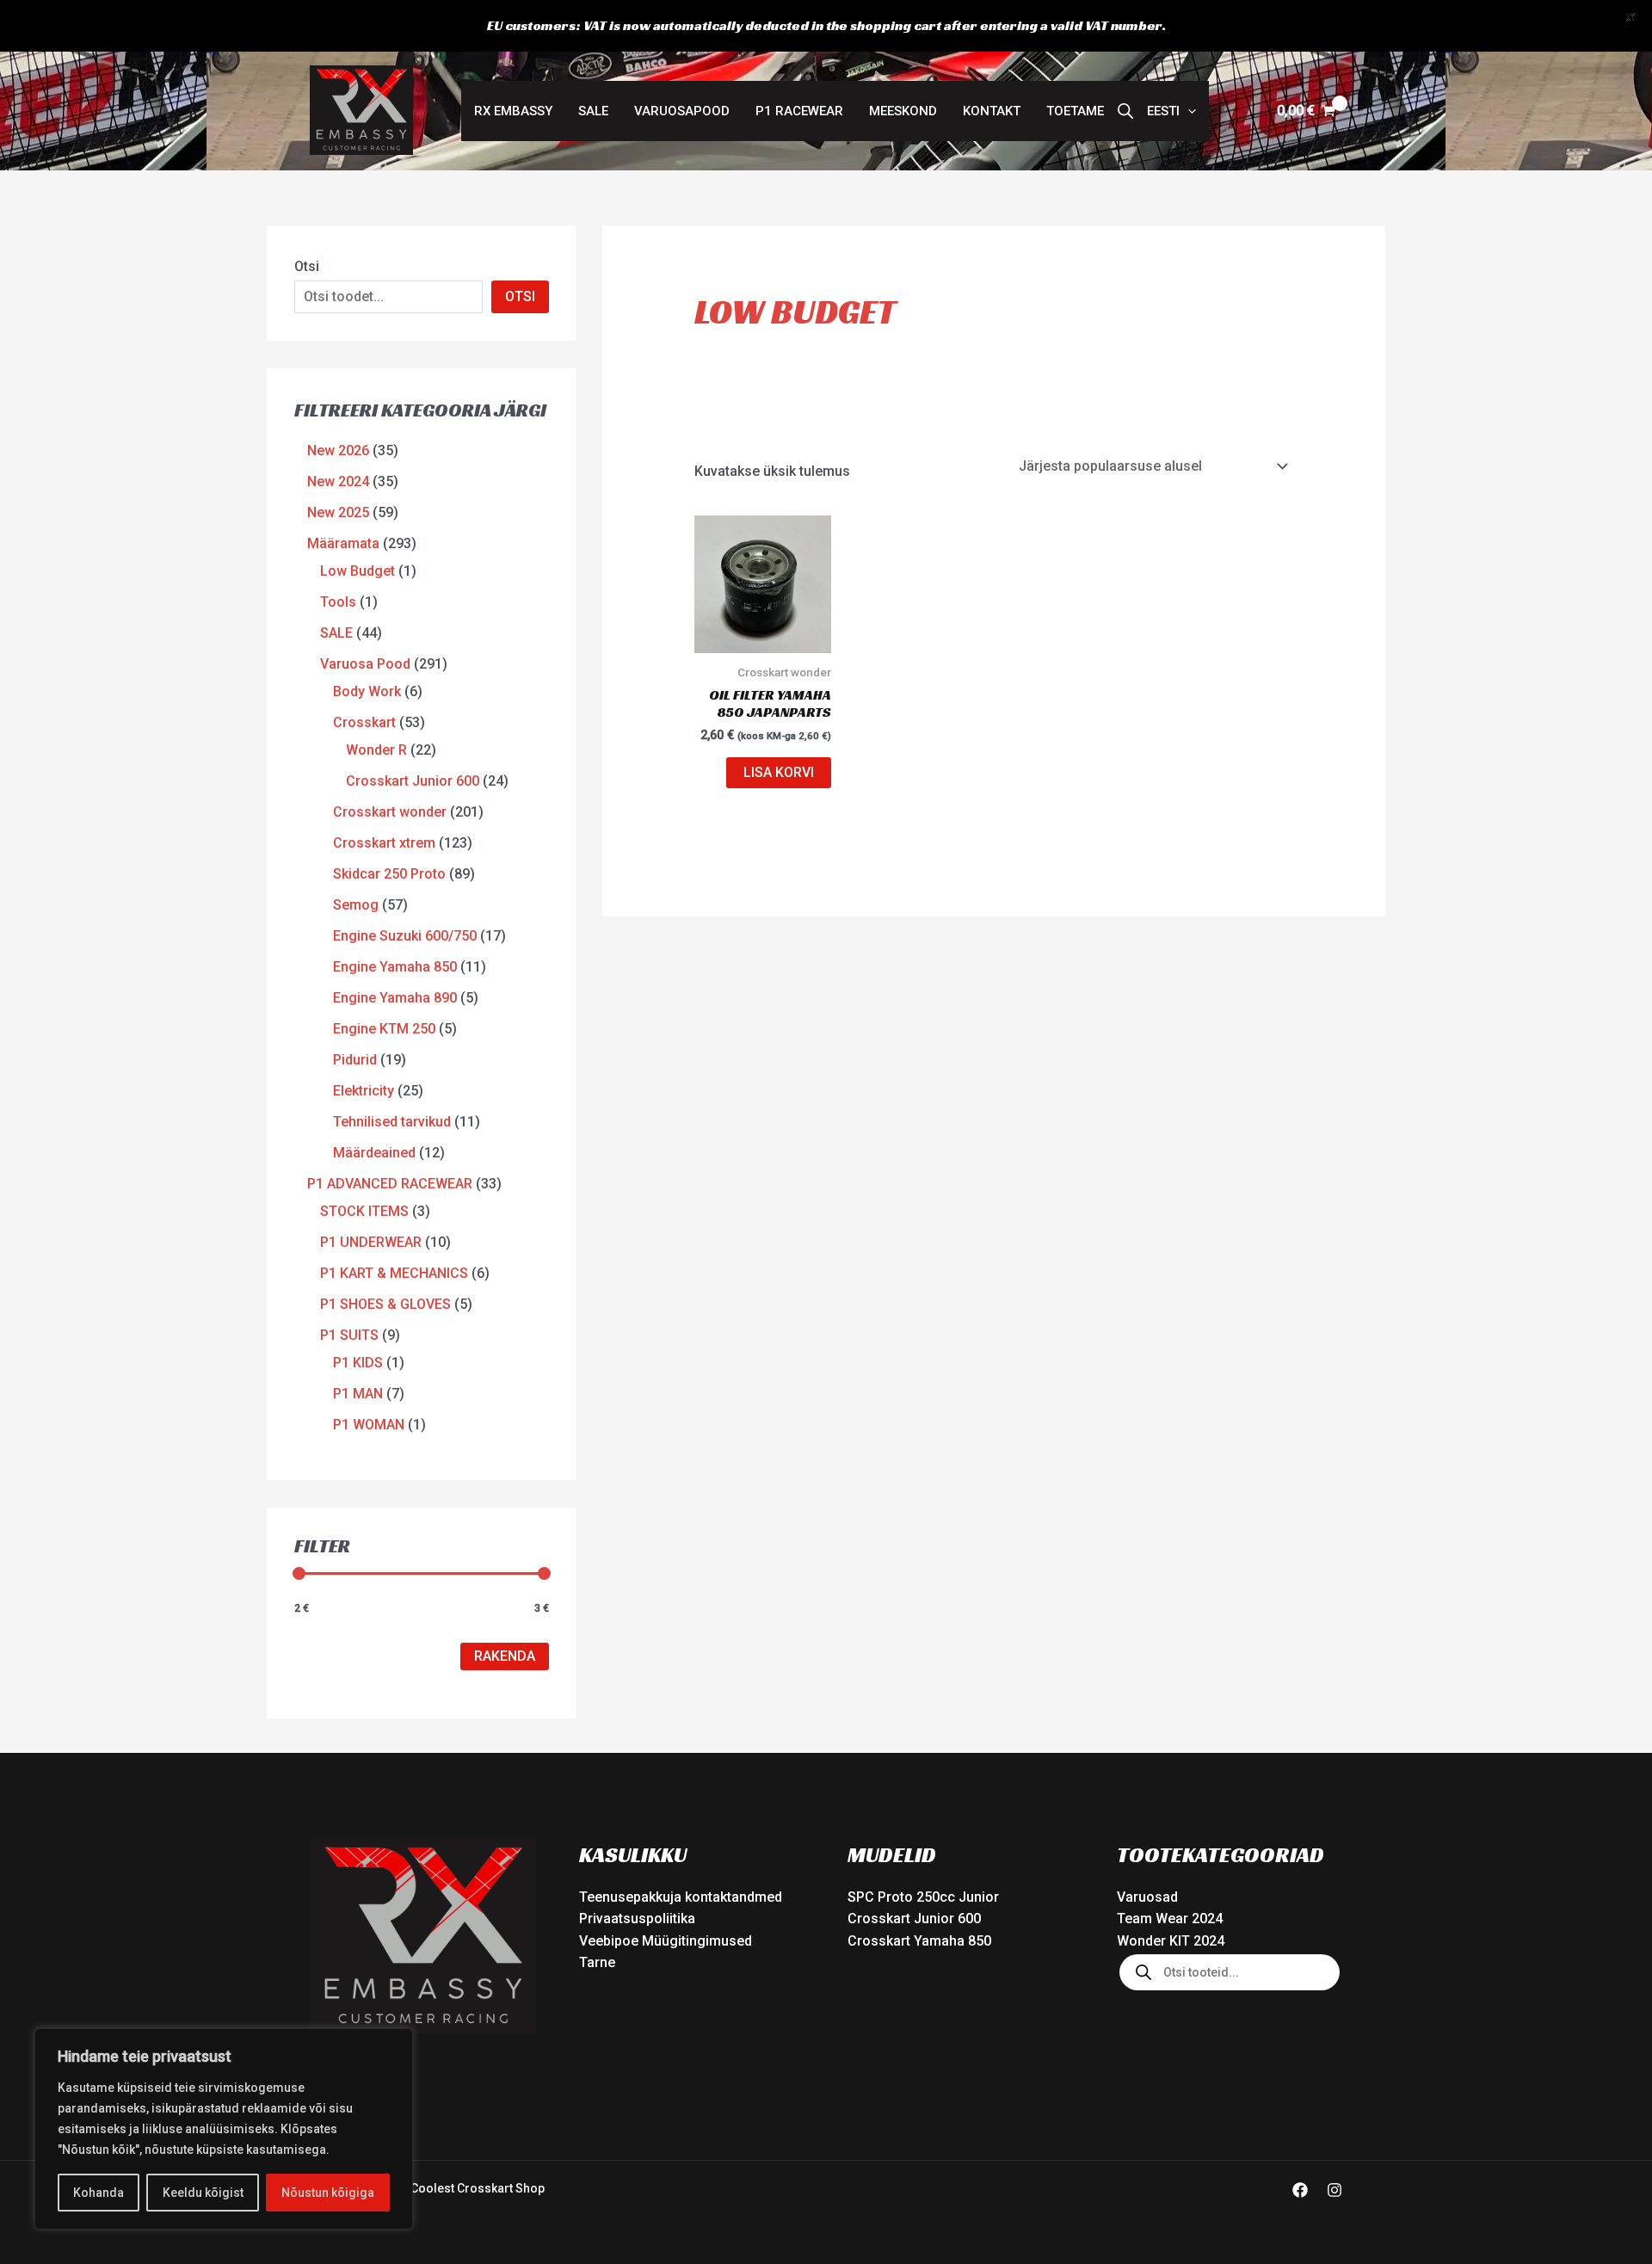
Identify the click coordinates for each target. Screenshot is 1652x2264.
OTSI (520, 296)
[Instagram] (1335, 2190)
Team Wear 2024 (1170, 1919)
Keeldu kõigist (203, 2193)
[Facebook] (1300, 2190)
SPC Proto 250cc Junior (923, 1897)
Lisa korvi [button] (779, 772)
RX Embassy (513, 111)
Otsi (307, 266)
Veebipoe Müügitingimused (666, 1941)
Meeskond (903, 111)
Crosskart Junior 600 (914, 1919)
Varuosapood (682, 111)
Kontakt (992, 111)
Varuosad (1147, 1897)
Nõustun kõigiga (328, 2193)
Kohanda (99, 2193)
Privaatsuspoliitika (637, 1919)
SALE (593, 111)
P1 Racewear (799, 111)
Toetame (1075, 111)
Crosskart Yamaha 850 (919, 1941)
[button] (1171, 111)
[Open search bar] (1125, 111)
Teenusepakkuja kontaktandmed (681, 1897)
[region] (224, 2129)
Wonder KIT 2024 (1171, 1941)
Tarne (597, 1962)
